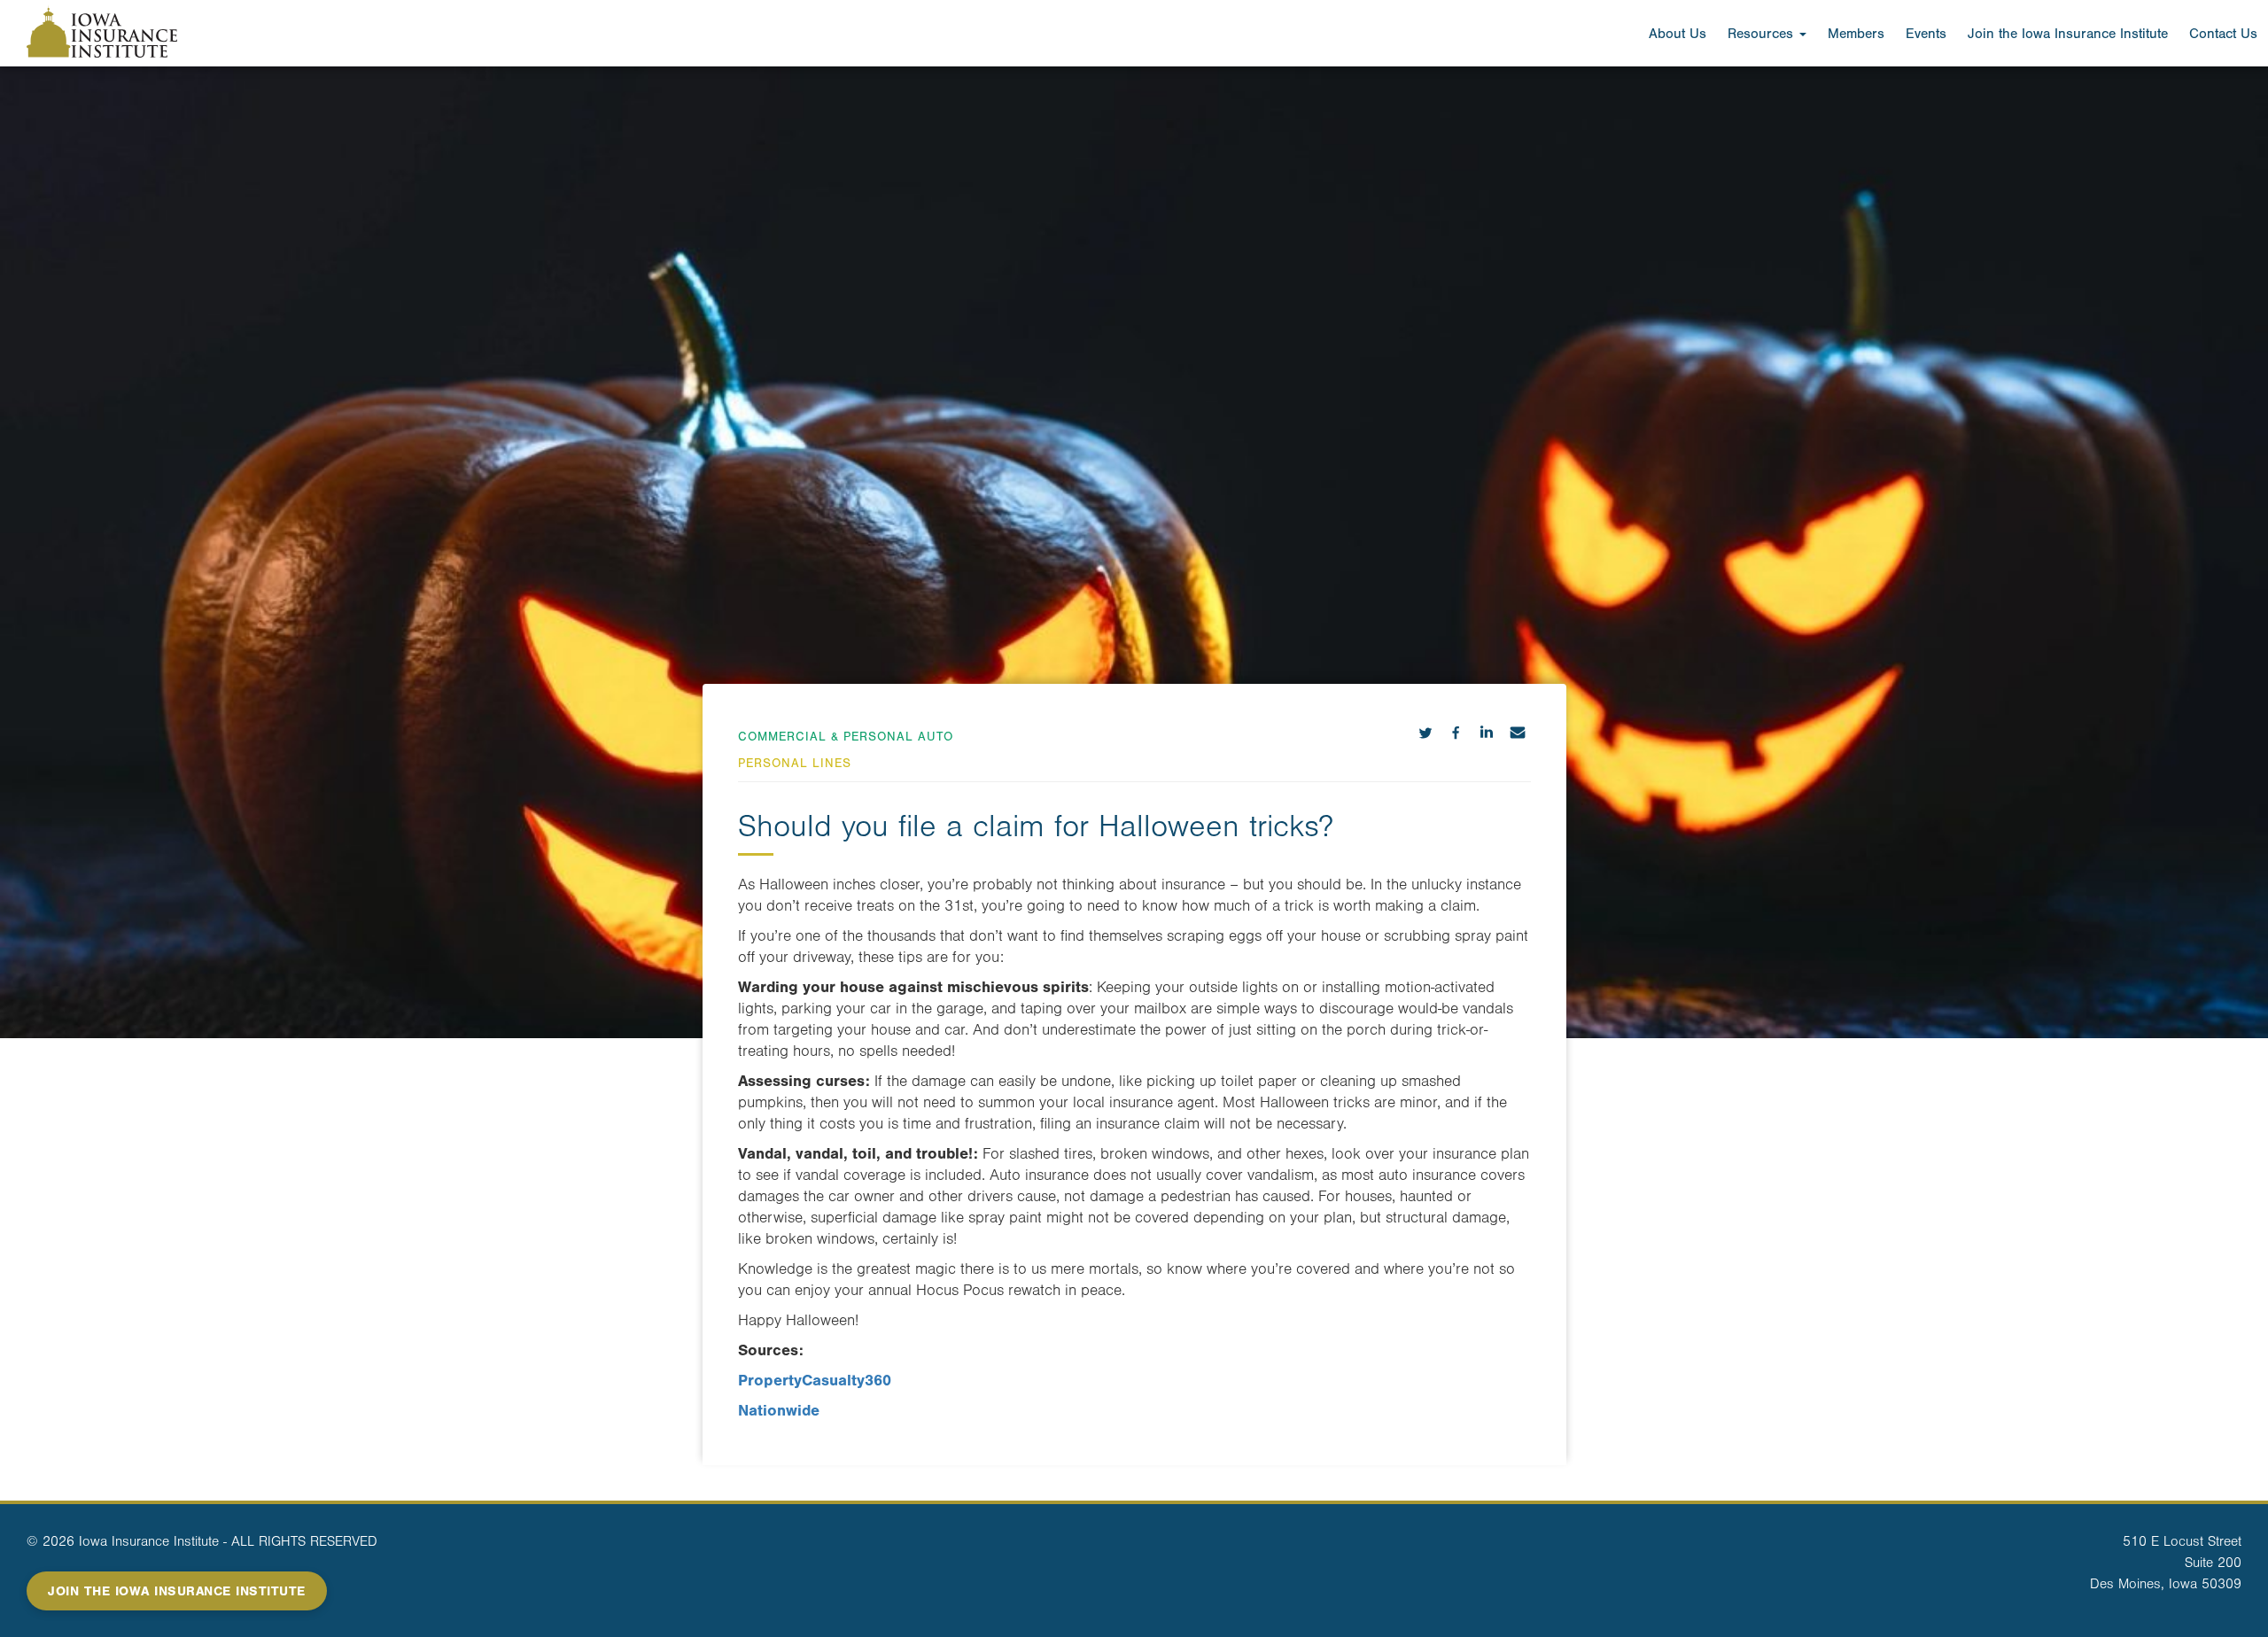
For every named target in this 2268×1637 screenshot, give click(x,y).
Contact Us (2223, 33)
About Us (1678, 33)
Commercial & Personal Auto (846, 737)
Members (1856, 33)
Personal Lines (795, 763)
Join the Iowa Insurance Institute (2068, 33)
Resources (1763, 33)
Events (1926, 33)
